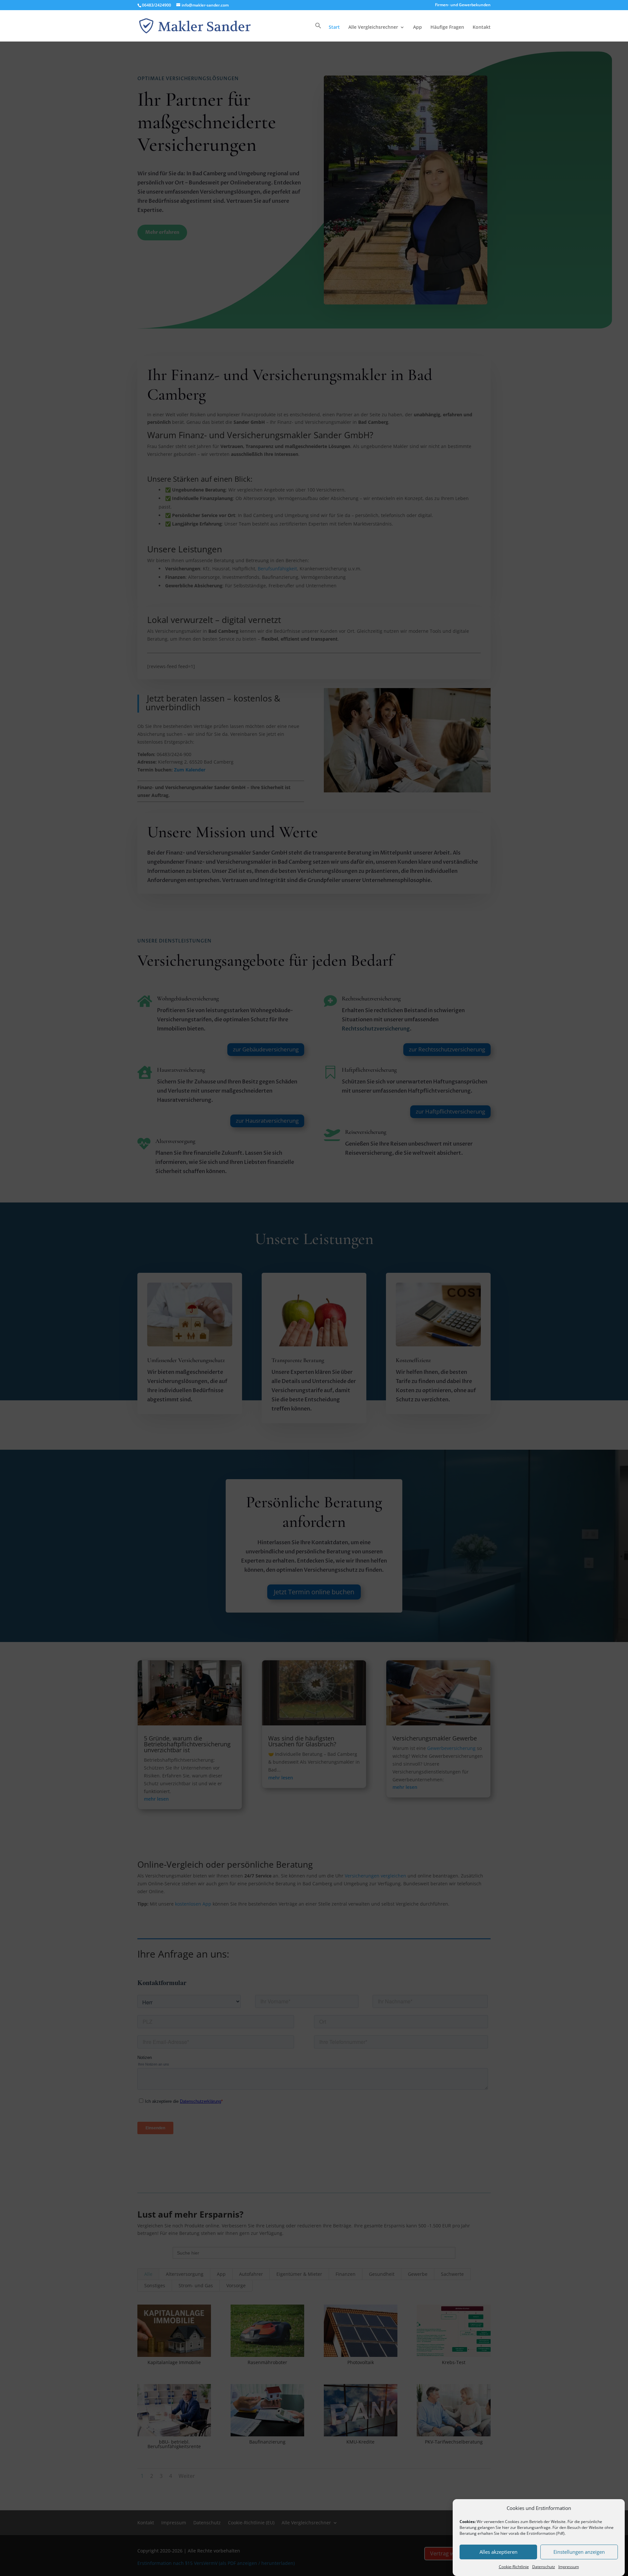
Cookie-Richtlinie (514, 2567)
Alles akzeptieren (498, 2552)
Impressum (569, 2567)
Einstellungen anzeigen (579, 2552)
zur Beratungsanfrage (530, 2527)
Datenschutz (544, 2567)
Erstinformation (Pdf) (546, 2533)
